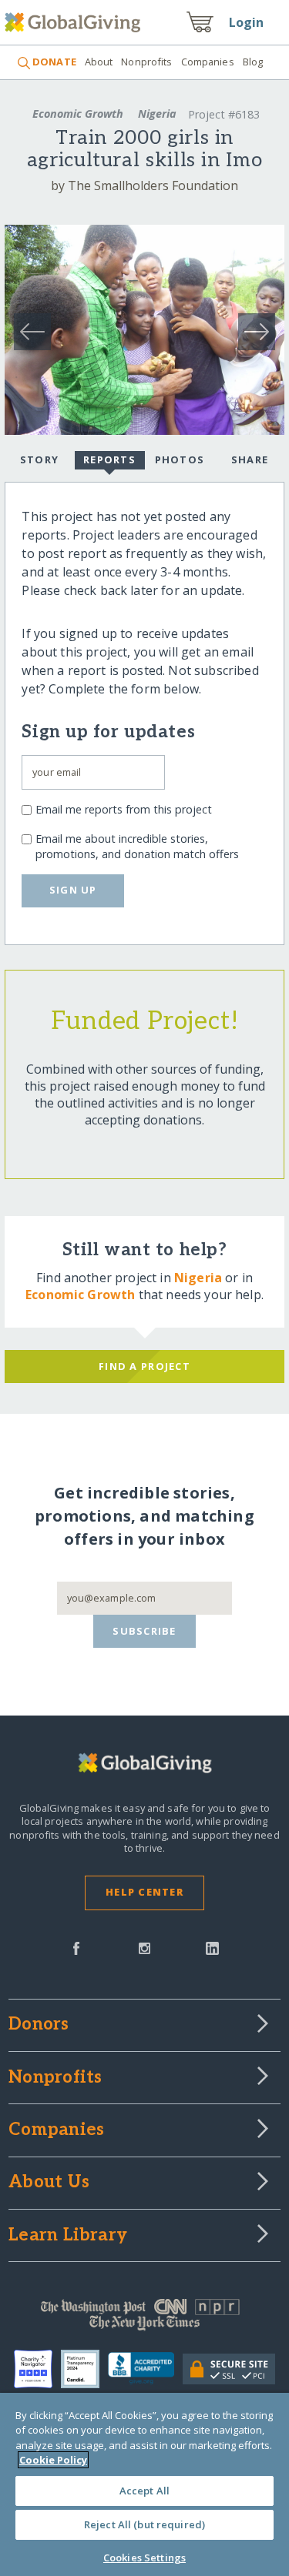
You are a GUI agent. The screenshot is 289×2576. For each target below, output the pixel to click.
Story (39, 459)
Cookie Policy (53, 2460)
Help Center (144, 1892)
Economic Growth (78, 114)
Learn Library (68, 2236)
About (99, 62)
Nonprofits (146, 62)
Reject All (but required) (144, 2524)
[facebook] (76, 1947)
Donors (39, 2025)
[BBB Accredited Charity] (145, 2369)
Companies (208, 62)
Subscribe (144, 1631)
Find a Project (144, 1366)
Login (247, 22)
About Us (49, 2183)
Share (250, 459)
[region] (144, 2484)
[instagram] (144, 1947)
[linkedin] (212, 1947)
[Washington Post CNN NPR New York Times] (144, 2318)
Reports (109, 459)
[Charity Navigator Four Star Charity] (37, 2369)
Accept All (144, 2491)
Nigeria (157, 114)
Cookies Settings (144, 2558)
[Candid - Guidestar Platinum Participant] (84, 2369)
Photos (180, 459)
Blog (253, 62)
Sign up (73, 890)
